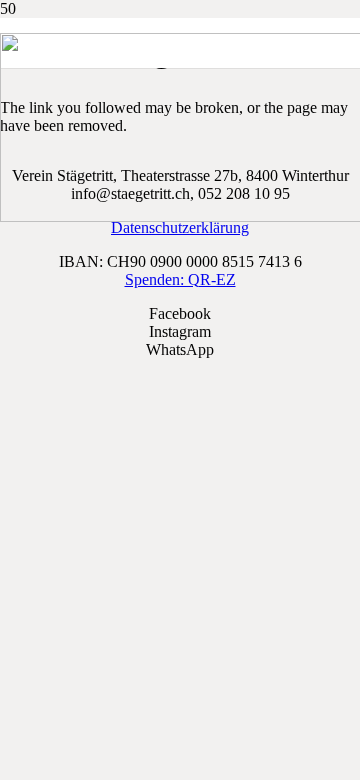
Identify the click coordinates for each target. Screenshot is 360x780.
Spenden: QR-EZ (180, 279)
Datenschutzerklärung (180, 227)
